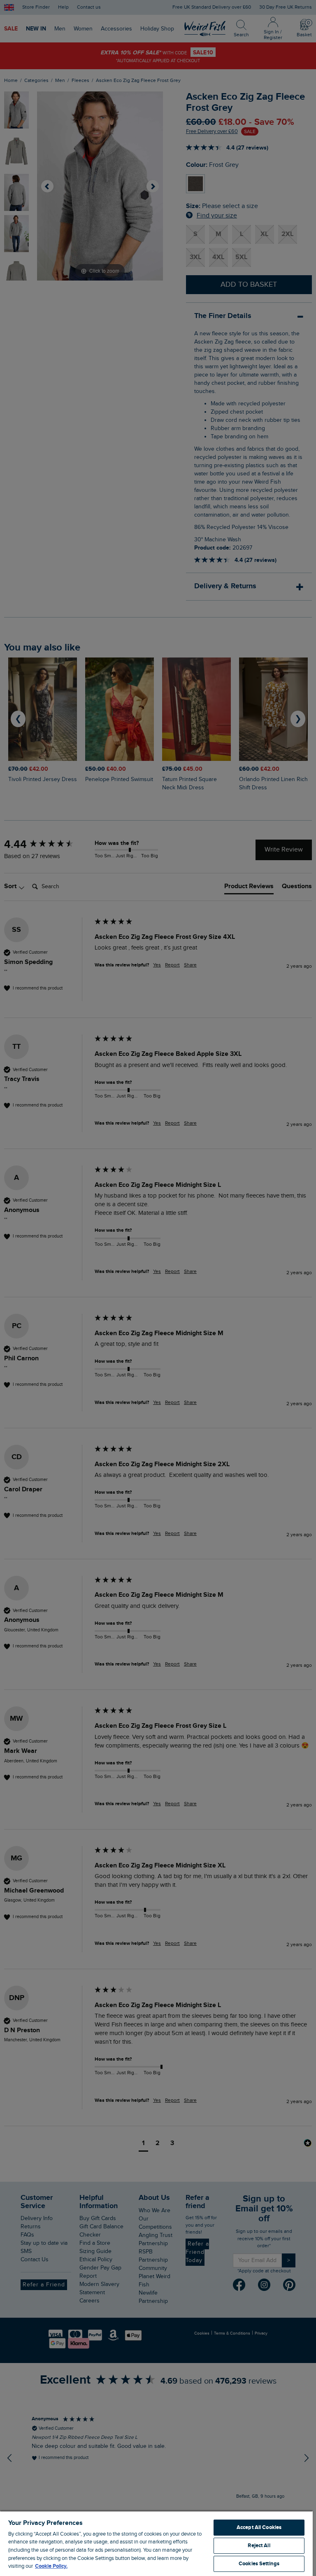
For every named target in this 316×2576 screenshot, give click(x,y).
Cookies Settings (259, 2564)
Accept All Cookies (259, 2527)
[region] (156, 2543)
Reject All (259, 2546)
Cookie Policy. (51, 2566)
